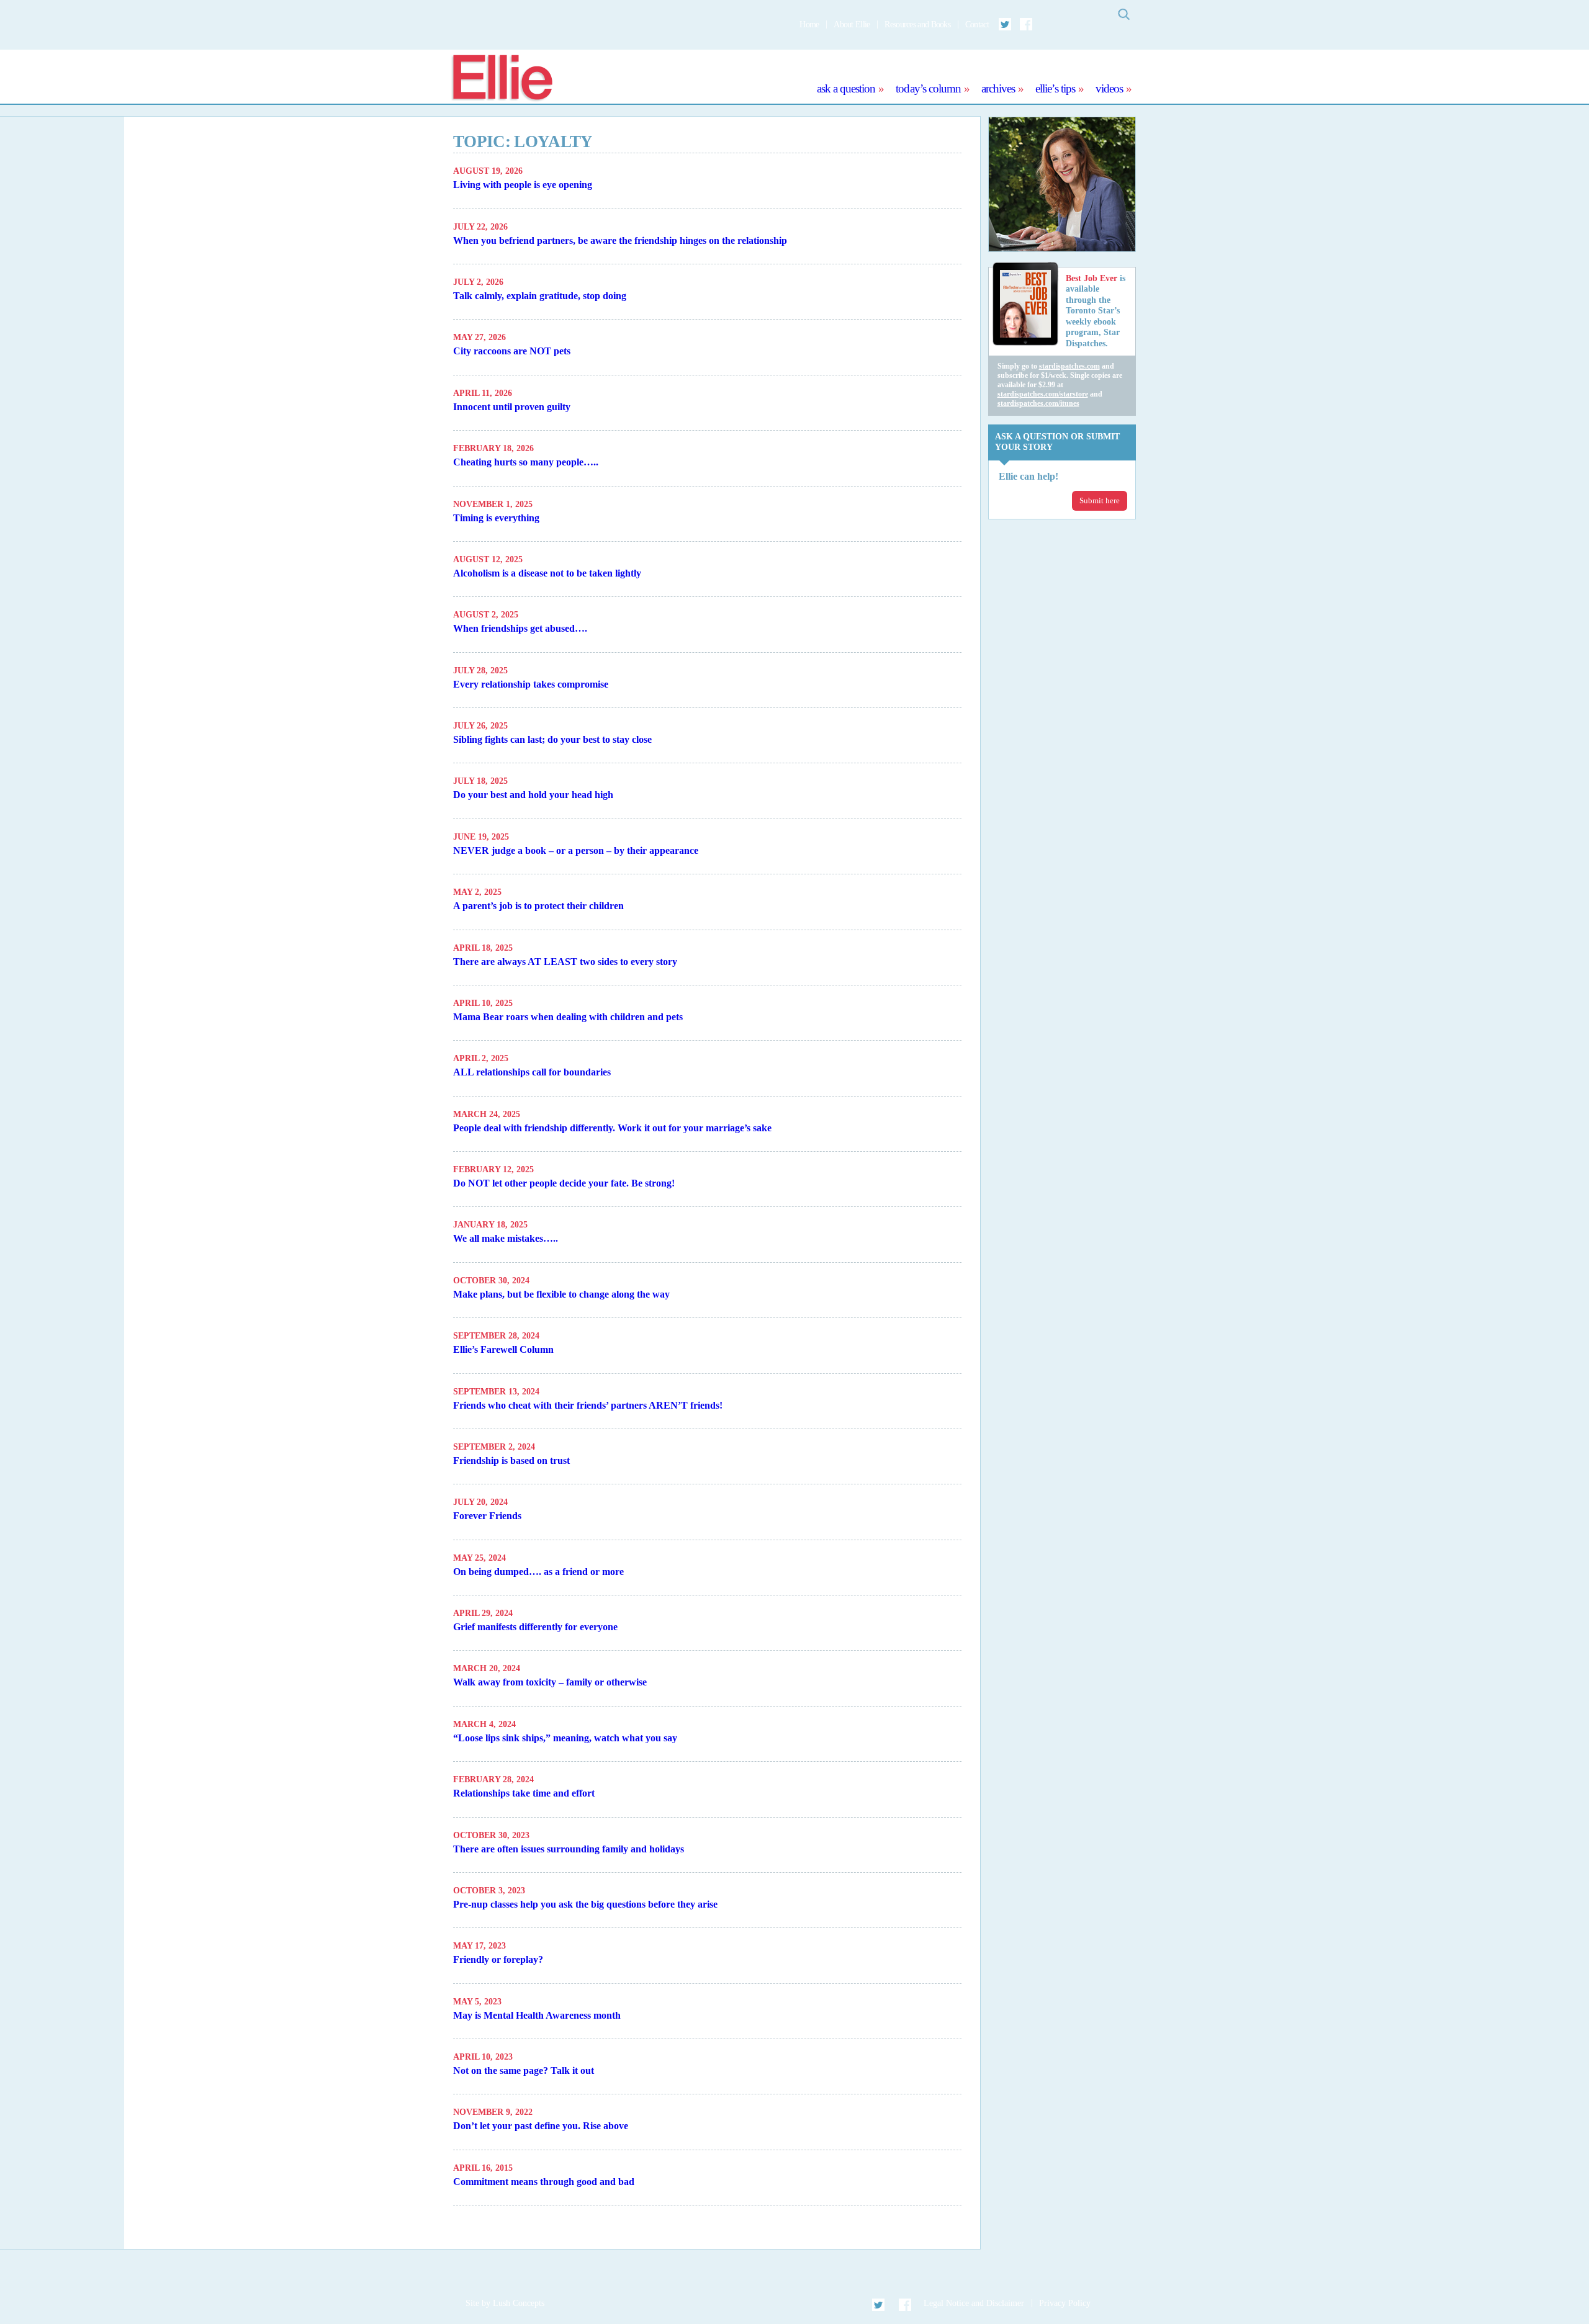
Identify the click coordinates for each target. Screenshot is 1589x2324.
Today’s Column (928, 88)
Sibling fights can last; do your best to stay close (552, 739)
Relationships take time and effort (524, 1793)
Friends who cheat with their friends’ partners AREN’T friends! (588, 1405)
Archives (998, 88)
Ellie (502, 79)
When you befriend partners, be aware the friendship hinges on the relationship (620, 240)
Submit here (1100, 500)
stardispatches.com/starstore (1043, 394)
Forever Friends (487, 1516)
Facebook (1026, 24)
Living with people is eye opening (523, 185)
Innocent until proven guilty (512, 407)
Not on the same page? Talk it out (524, 2071)
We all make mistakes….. (506, 1238)
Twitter (1006, 24)
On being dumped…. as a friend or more (538, 1572)
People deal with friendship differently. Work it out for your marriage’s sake (612, 1128)
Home (809, 25)
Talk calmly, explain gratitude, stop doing (540, 296)
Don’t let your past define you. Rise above (541, 2126)
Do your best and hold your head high (533, 795)
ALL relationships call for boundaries (532, 1072)
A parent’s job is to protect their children (538, 906)
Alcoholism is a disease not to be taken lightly (547, 573)
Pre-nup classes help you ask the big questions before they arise (585, 1904)
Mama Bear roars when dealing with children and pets (568, 1017)
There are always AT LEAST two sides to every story (565, 962)
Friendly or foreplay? (498, 1959)
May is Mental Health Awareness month (537, 2015)
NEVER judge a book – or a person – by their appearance (576, 850)
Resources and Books (917, 25)
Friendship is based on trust (511, 1460)
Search (1123, 14)
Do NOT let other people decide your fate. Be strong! (564, 1183)
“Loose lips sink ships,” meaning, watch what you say (565, 1738)
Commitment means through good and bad (544, 2182)
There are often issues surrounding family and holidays (569, 1849)
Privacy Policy (1065, 2303)
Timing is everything (496, 518)
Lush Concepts (519, 2303)
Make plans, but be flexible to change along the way (561, 1294)
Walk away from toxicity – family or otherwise (550, 1682)
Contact (977, 25)
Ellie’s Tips (1055, 88)
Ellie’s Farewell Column (503, 1349)
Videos (1109, 88)
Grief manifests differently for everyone (535, 1627)
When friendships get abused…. (520, 628)
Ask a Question (846, 88)
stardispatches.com (1069, 366)
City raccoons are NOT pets (512, 351)
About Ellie (852, 25)
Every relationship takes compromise (531, 684)
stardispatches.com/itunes (1038, 403)
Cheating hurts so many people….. (526, 462)
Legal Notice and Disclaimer (974, 2303)
